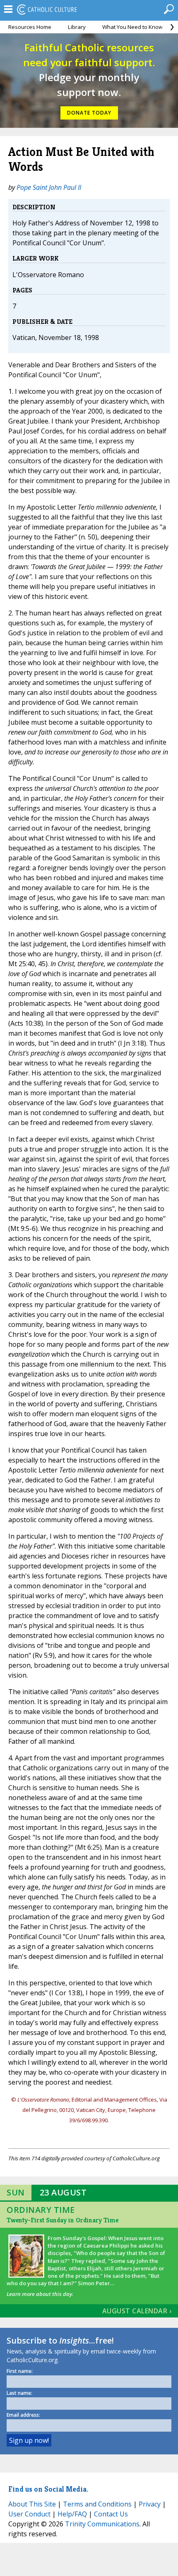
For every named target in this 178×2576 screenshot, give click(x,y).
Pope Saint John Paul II (49, 187)
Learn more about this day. (40, 2294)
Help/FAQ (72, 2514)
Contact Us (111, 2514)
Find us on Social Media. (48, 2489)
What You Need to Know (132, 27)
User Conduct (29, 2514)
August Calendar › (137, 2311)
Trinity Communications (102, 2524)
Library (77, 27)
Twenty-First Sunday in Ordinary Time (63, 2220)
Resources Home (30, 27)
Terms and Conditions (97, 2504)
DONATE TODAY (89, 113)
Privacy (150, 2504)
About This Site (32, 2504)
